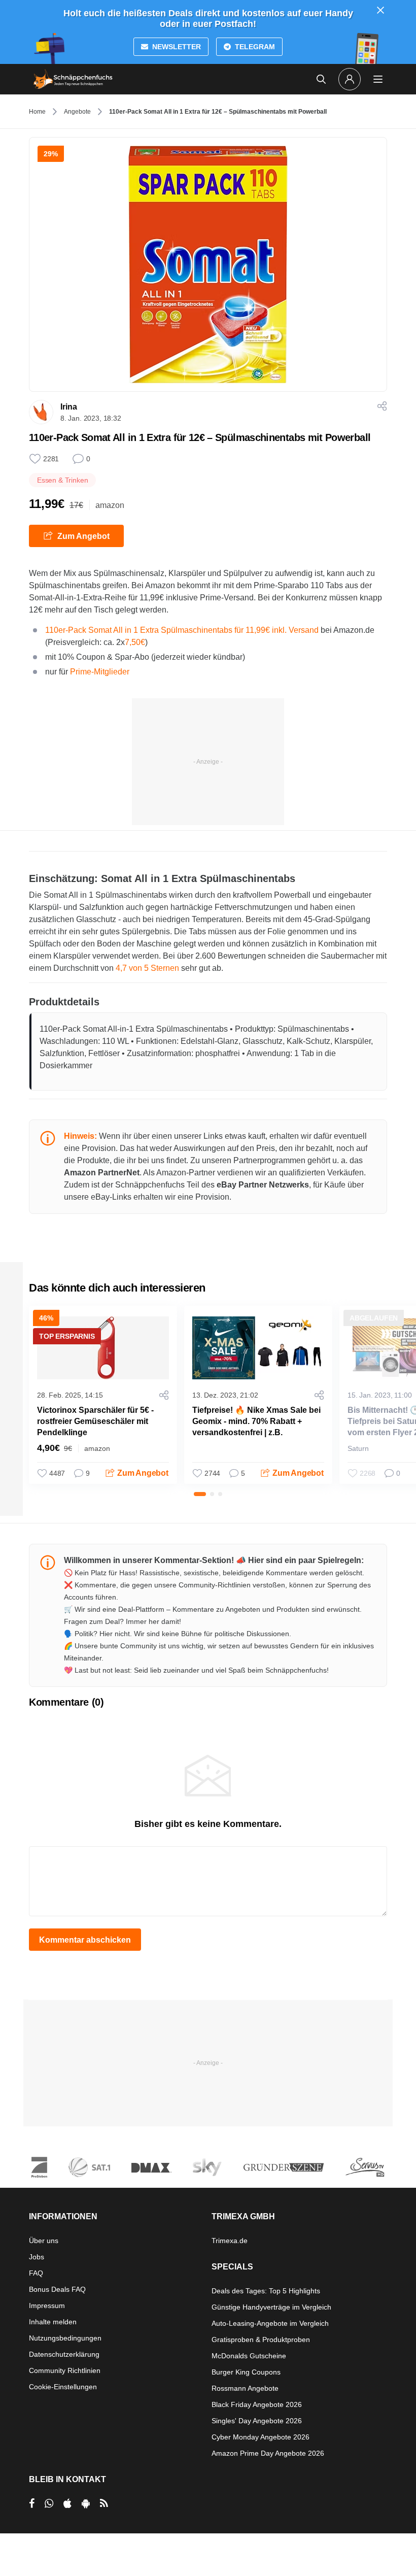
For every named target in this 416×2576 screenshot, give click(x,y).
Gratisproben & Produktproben (261, 2340)
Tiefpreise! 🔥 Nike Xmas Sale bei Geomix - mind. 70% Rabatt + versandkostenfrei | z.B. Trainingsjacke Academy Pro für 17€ (256, 1432)
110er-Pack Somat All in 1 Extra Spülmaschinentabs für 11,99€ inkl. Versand (182, 630)
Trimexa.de (230, 2241)
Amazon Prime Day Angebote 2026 (268, 2453)
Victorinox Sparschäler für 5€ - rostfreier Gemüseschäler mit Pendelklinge (95, 1421)
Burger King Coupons (246, 2372)
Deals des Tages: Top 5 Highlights (266, 2291)
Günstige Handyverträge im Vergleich (271, 2307)
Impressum (47, 2306)
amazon (110, 505)
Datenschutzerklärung (64, 2354)
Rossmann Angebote (245, 2388)
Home (37, 112)
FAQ (36, 2273)
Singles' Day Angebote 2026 (257, 2421)
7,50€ (135, 642)
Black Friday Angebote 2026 (257, 2404)
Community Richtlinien (65, 2370)
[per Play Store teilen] (86, 2503)
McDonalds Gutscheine (249, 2356)
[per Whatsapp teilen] (49, 2503)
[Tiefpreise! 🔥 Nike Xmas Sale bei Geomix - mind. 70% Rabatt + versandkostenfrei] (258, 1348)
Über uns (44, 2241)
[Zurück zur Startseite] (73, 79)
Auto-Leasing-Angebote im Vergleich (270, 2323)
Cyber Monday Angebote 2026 (261, 2437)
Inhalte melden (53, 2322)
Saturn (358, 1448)
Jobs (37, 2257)
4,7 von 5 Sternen (147, 968)
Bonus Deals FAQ (57, 2289)
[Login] (350, 79)
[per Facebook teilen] (32, 2503)
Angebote (77, 112)
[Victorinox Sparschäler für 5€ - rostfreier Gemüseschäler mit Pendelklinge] (103, 1348)
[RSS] (104, 2503)
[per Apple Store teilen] (67, 2503)
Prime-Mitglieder (100, 672)
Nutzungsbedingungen (65, 2338)
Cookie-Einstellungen (63, 2387)
